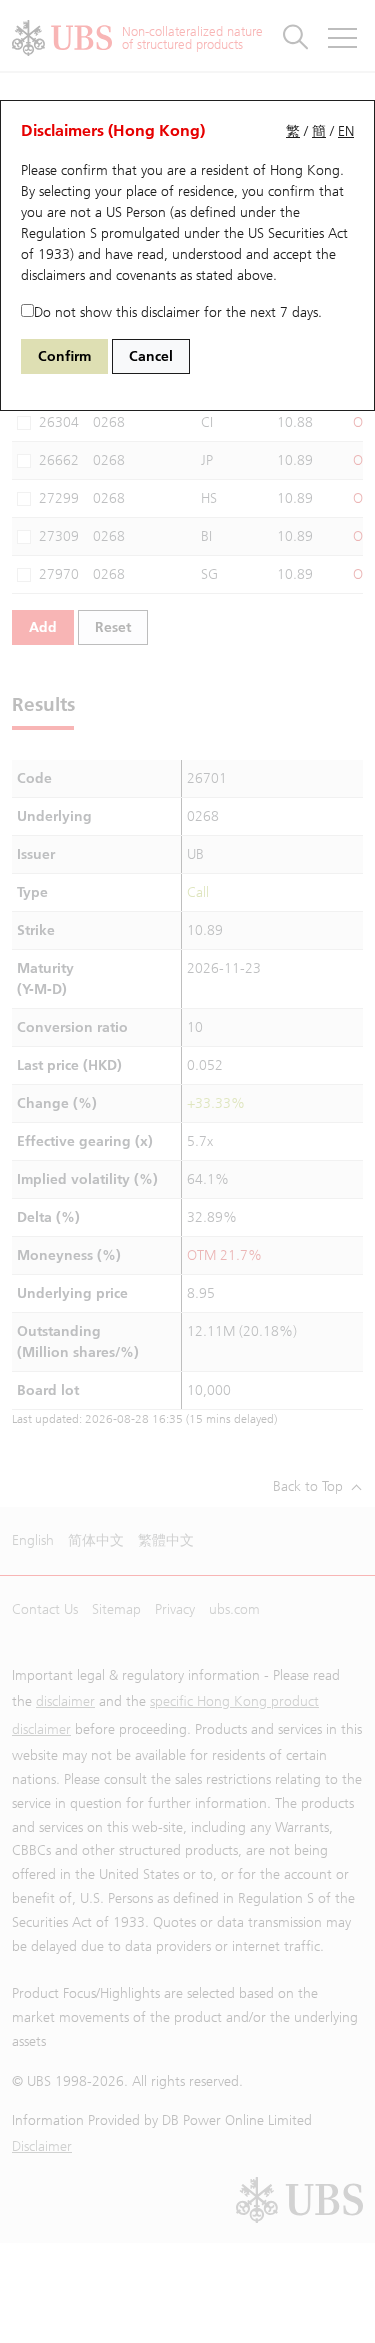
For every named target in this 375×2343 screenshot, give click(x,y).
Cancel (151, 356)
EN (346, 131)
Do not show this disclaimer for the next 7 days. (178, 312)
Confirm (64, 356)
